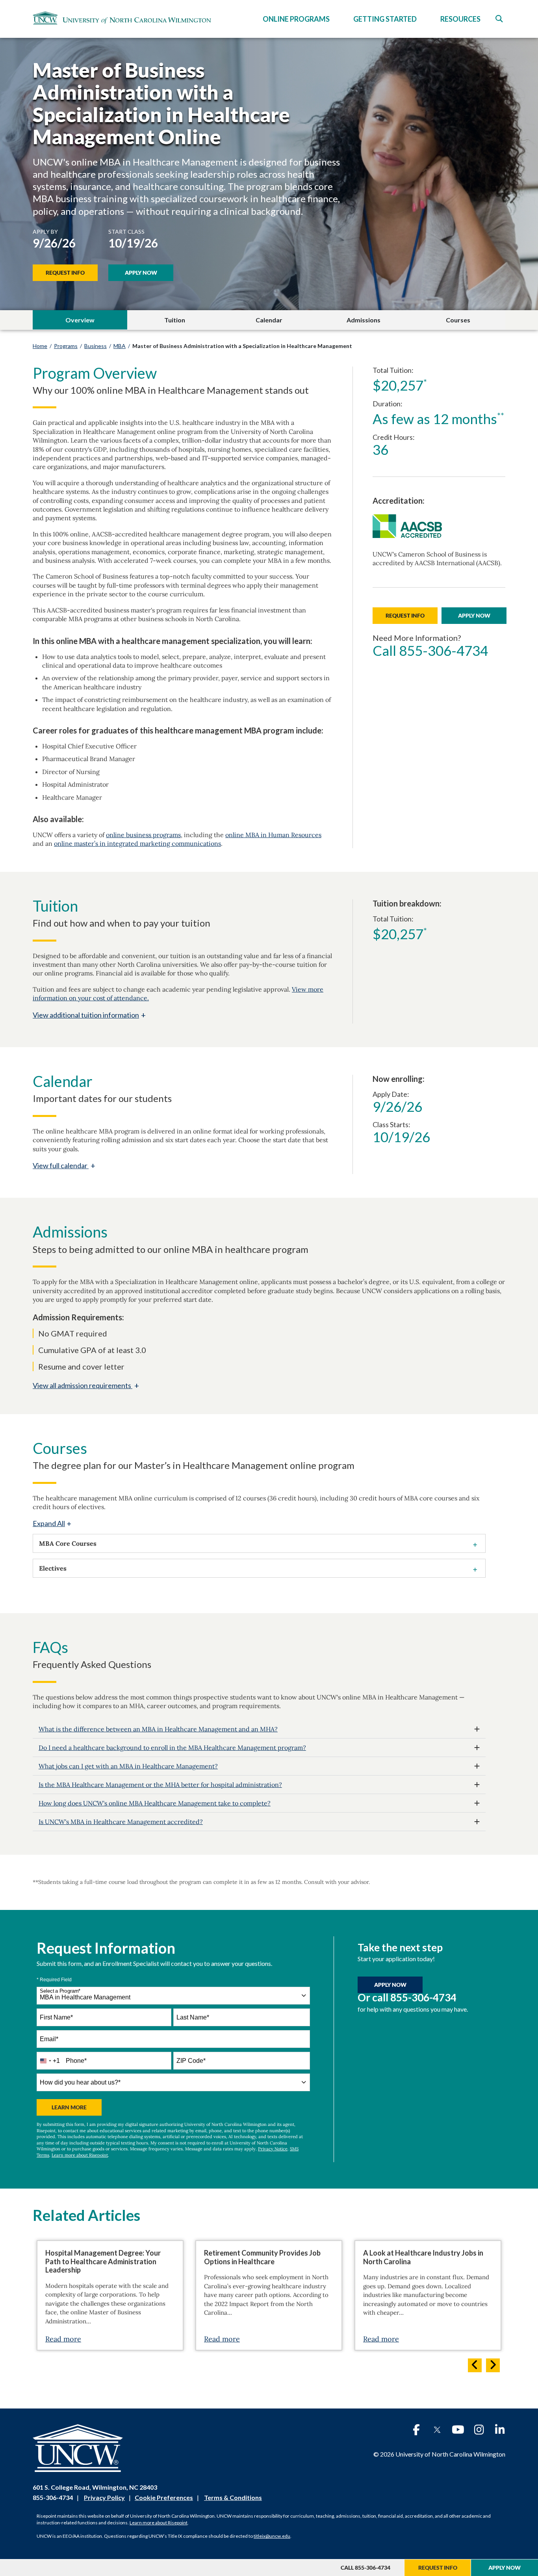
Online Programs (296, 19)
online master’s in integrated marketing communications (137, 843)
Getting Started (385, 19)
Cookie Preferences (164, 2497)
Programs (66, 346)
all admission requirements (86, 1385)
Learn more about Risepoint (80, 2155)
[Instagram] (479, 2430)
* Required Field (54, 1980)
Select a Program (60, 1991)
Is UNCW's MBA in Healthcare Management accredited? (121, 1822)
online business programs (143, 835)
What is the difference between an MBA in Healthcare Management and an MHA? (158, 1729)
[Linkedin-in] (500, 2430)
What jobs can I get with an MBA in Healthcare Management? (128, 1766)
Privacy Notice (273, 2149)
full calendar (64, 1165)
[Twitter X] (437, 2430)
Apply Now (141, 273)
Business (96, 346)
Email (49, 2039)
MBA (120, 346)
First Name (56, 2017)
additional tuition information (89, 1015)
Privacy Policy (104, 2497)
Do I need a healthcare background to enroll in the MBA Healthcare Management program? (172, 1748)
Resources (460, 19)
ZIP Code (191, 2061)
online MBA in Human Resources (273, 835)
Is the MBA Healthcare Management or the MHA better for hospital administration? (160, 1785)
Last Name (193, 2017)
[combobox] (173, 1996)
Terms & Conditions (233, 2497)
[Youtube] (458, 2430)
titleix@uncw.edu (272, 2536)
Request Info (65, 273)
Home (40, 346)
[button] (499, 19)
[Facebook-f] (416, 2430)
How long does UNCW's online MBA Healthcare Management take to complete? (155, 1803)
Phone (76, 2061)
